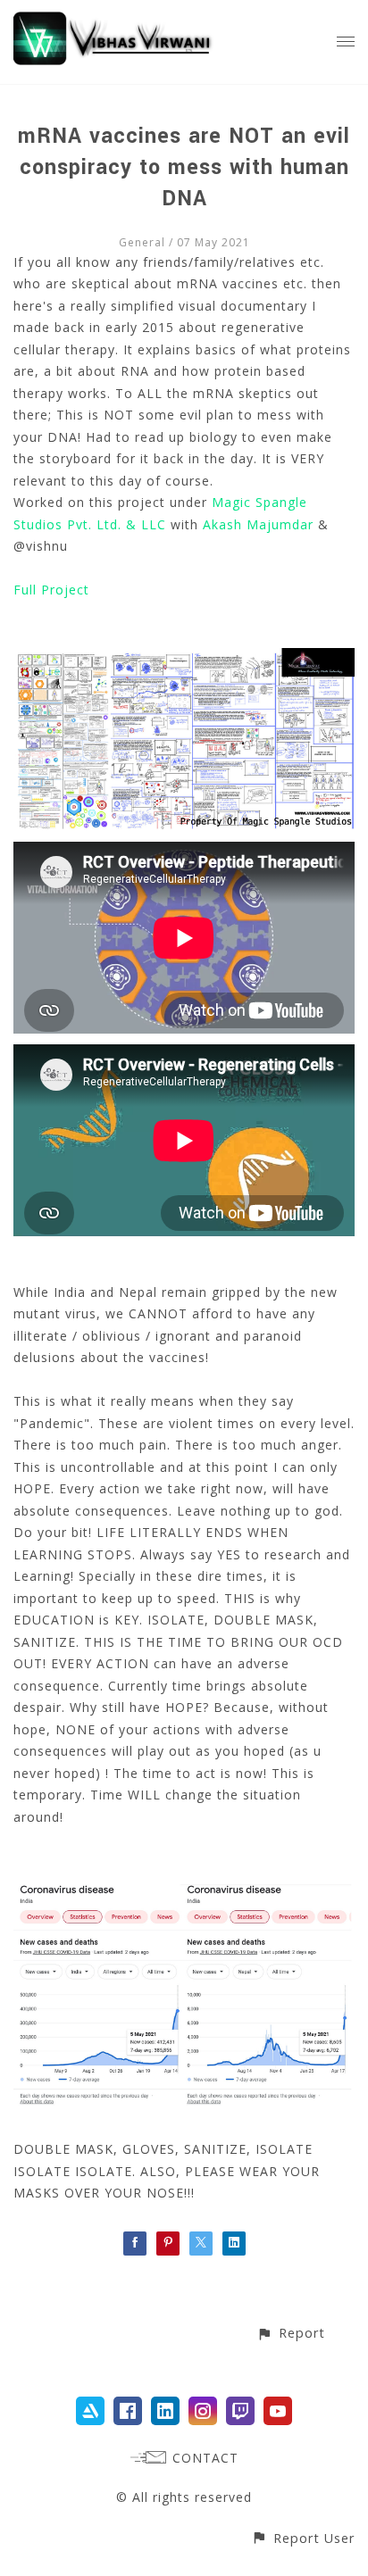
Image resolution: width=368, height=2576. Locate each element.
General (142, 242)
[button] (291, 2333)
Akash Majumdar (258, 524)
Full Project (51, 590)
